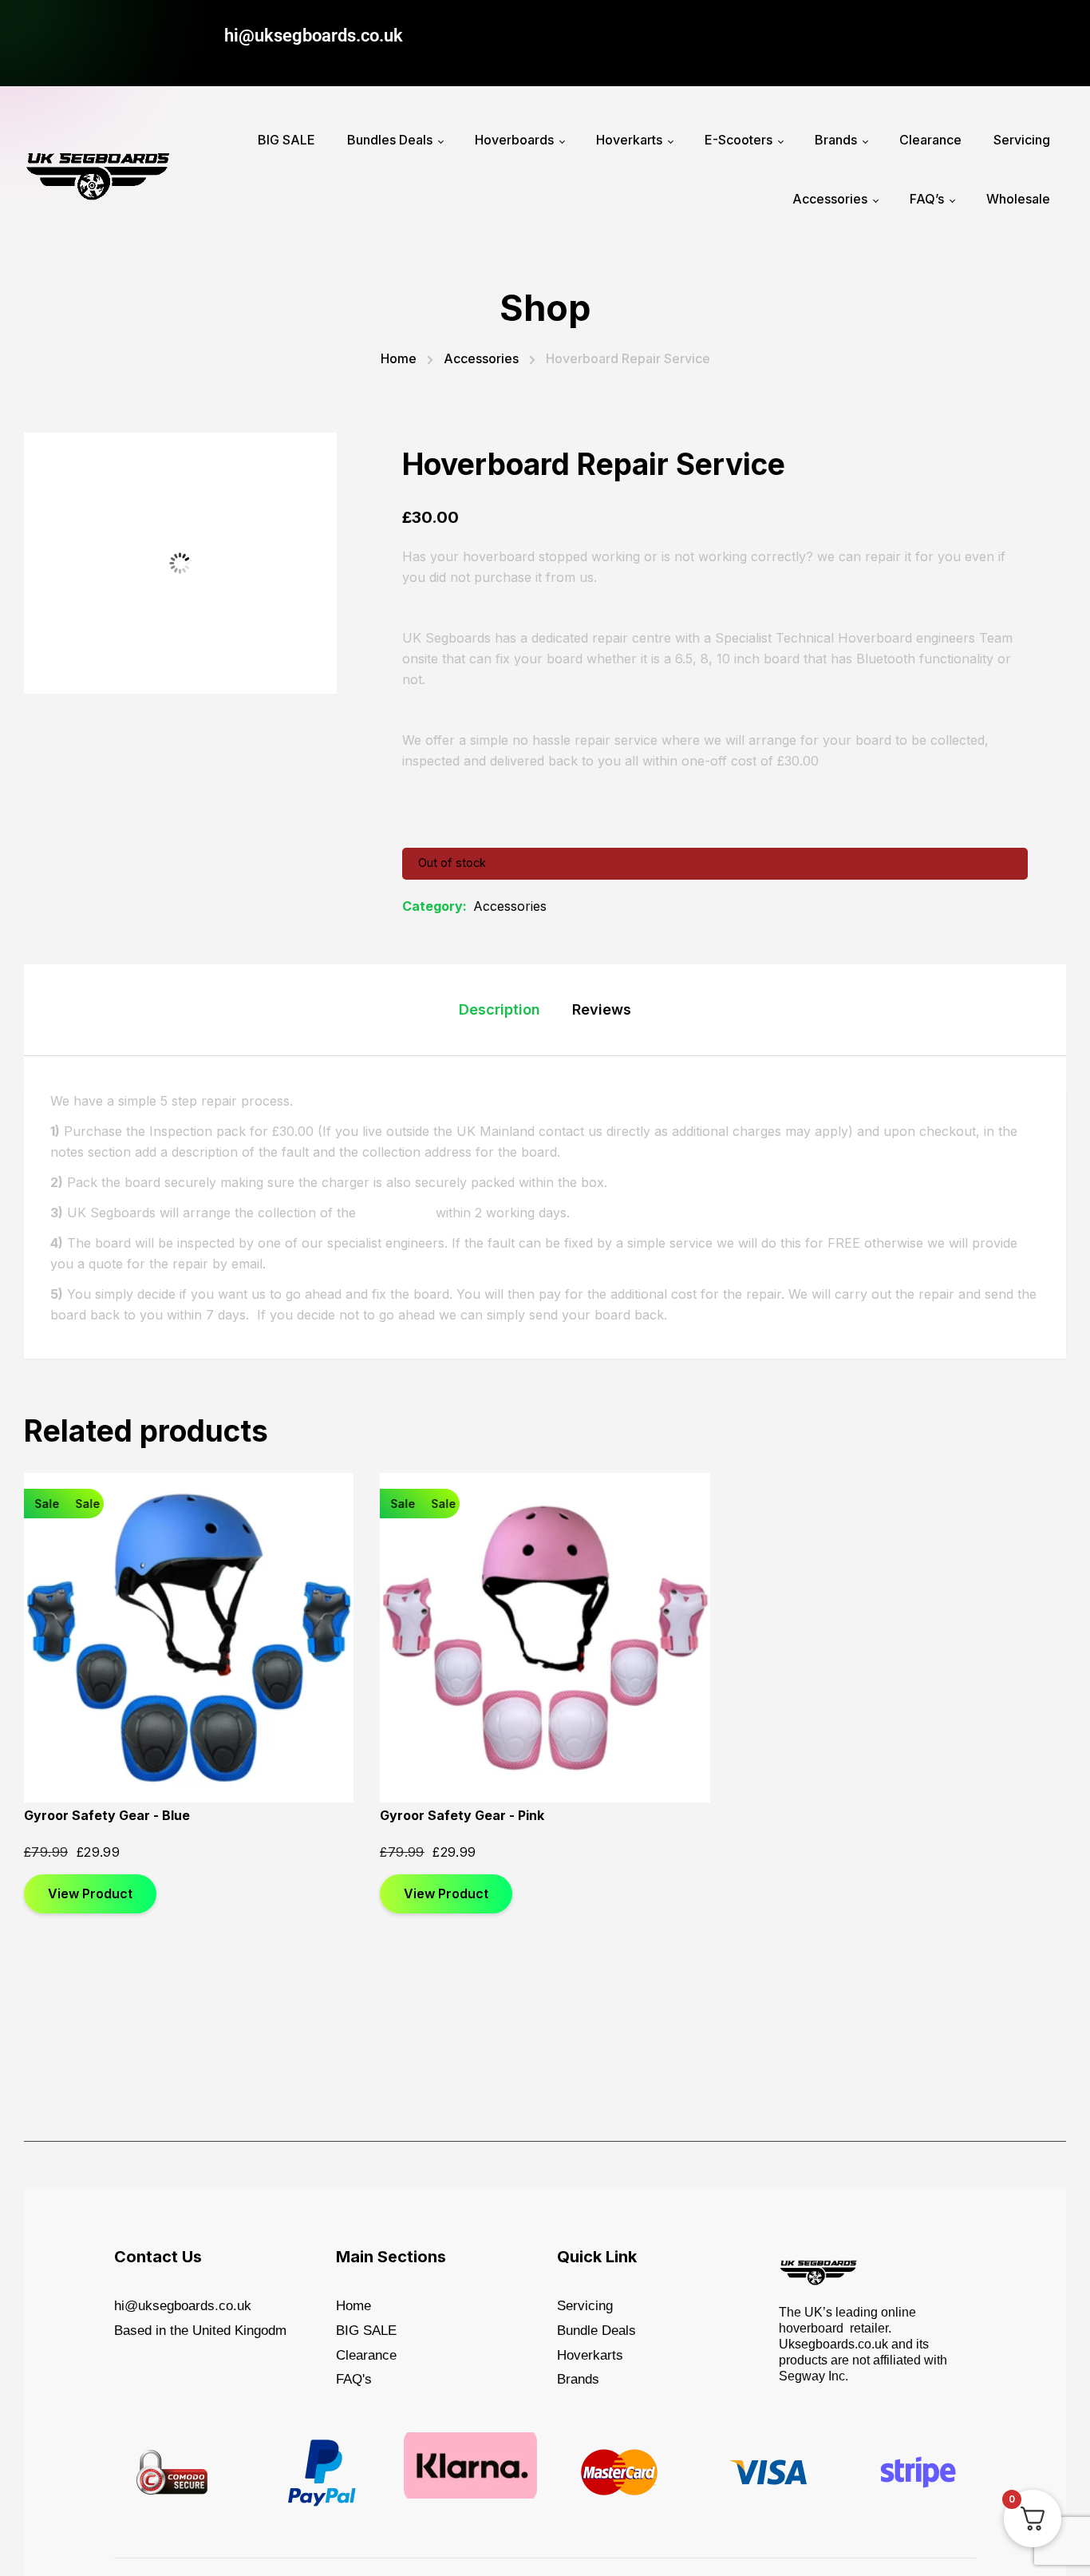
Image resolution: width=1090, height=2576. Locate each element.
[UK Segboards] (98, 170)
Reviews (602, 1009)
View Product (90, 1893)
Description (500, 1009)
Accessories (481, 358)
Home (399, 358)
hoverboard (396, 1213)
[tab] (500, 1010)
